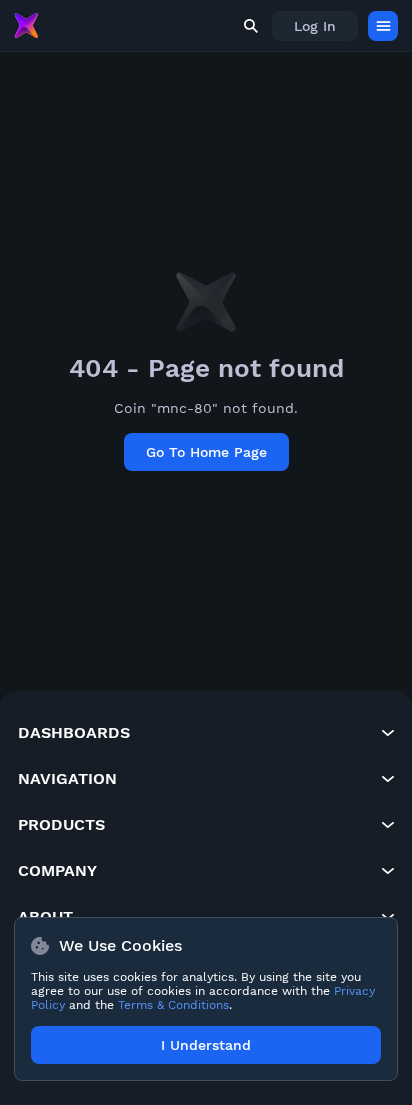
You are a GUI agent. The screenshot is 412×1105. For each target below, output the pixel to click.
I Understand (206, 1045)
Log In (315, 26)
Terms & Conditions (173, 1005)
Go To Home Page (206, 452)
